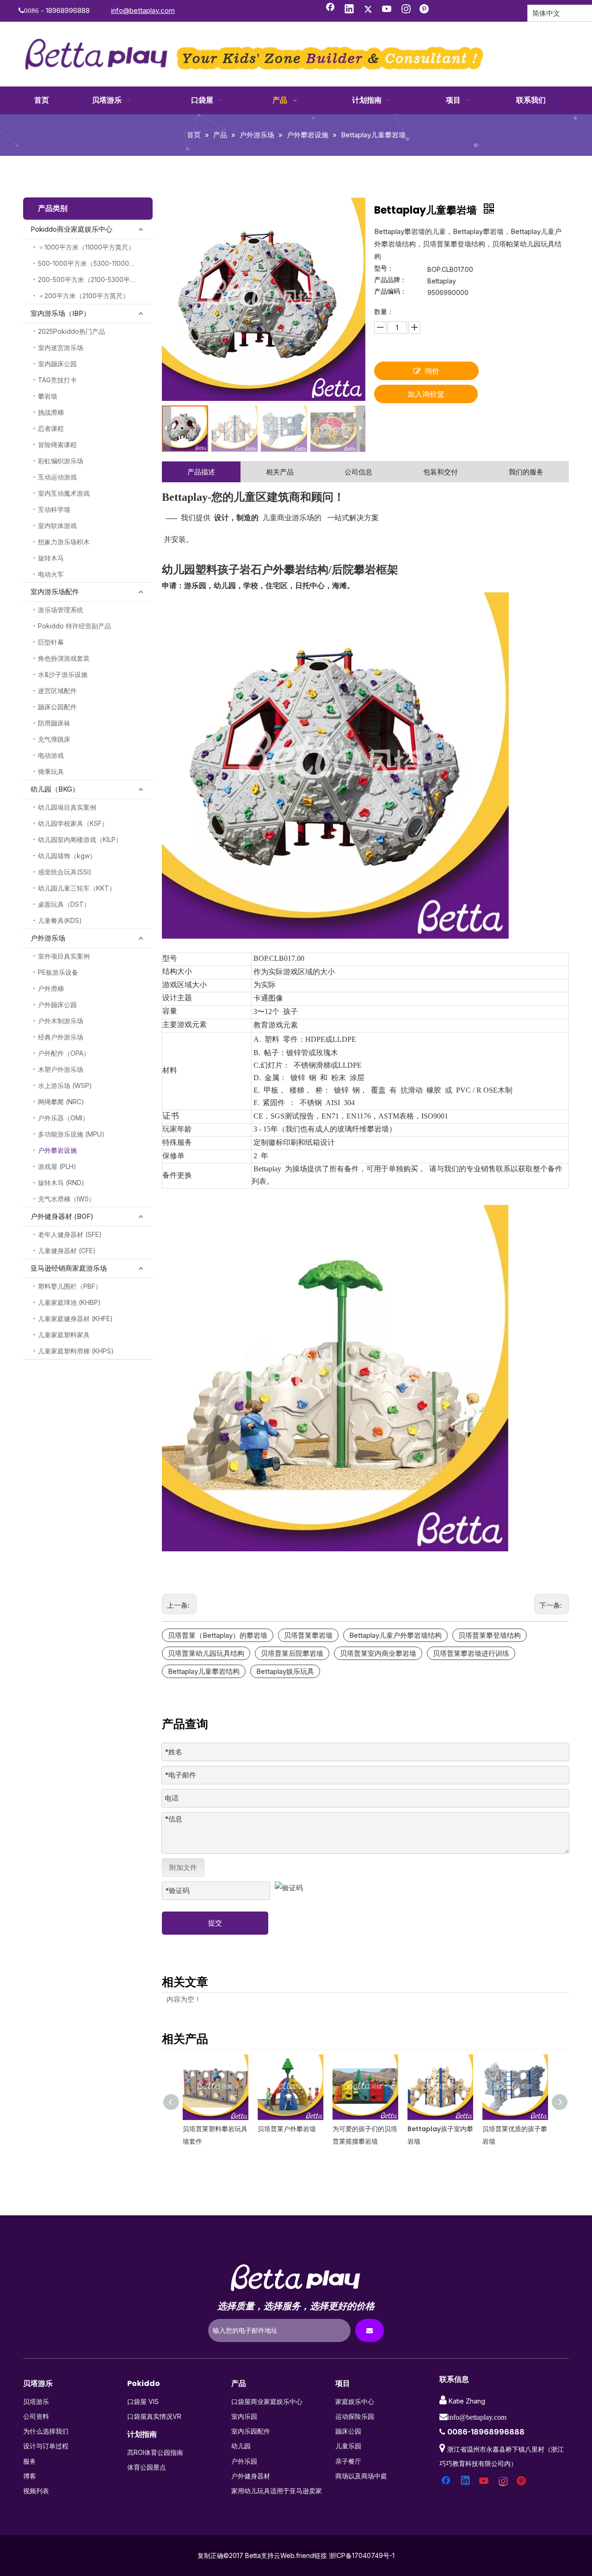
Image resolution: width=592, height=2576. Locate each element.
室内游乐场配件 (55, 592)
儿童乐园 (348, 2446)
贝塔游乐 (36, 2401)
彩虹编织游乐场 (61, 461)
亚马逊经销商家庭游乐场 (69, 1268)
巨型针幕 (51, 642)
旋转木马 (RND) (61, 1183)
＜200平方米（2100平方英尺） (83, 296)
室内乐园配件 (251, 2431)
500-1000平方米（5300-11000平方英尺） (95, 263)
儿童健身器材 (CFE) (67, 1251)
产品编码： (390, 292)
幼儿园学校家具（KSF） (73, 823)
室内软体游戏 (57, 526)
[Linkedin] (349, 10)
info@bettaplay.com (143, 10)
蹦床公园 (348, 2431)
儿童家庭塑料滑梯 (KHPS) (76, 1351)
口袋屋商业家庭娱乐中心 (267, 2401)
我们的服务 (526, 472)
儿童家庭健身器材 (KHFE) (75, 1319)
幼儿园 (241, 2446)
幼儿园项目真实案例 (67, 807)
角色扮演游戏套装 (64, 658)
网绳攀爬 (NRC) (61, 1102)
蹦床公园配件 (57, 707)
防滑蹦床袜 (54, 723)
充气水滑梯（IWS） (67, 1199)
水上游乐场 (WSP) (65, 1085)
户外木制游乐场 (61, 1021)
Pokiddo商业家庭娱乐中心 (71, 229)
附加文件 (183, 1867)
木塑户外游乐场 (61, 1069)
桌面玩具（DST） (64, 904)
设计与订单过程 (46, 2446)
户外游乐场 (48, 938)
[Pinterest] (425, 10)
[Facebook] (330, 10)
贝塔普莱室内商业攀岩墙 (378, 1653)
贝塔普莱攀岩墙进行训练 (471, 1653)
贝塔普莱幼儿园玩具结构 (206, 1653)
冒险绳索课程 (57, 445)
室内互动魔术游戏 (64, 493)
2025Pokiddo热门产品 (71, 331)
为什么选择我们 (46, 2431)
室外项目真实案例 (64, 956)
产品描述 (201, 472)
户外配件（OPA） (64, 1053)
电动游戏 (51, 755)
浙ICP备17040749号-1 (362, 2555)
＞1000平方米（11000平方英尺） (86, 247)
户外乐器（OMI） (63, 1118)
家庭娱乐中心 (355, 2401)
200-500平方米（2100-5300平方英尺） (95, 280)
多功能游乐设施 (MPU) (71, 1134)
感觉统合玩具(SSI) (65, 872)
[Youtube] (387, 10)
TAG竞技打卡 (57, 380)
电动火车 (51, 574)
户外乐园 (244, 2461)
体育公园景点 (147, 2467)
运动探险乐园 (355, 2416)
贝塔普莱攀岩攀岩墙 (512, 2129)
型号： (384, 268)
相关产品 (280, 472)
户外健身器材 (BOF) (62, 1216)
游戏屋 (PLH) (57, 1166)
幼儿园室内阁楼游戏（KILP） (80, 839)
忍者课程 (51, 428)
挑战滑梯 (51, 412)
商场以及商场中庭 (361, 2476)
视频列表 (36, 2491)
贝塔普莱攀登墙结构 (490, 1635)
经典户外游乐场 (61, 1037)
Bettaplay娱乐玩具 (285, 1671)
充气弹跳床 (54, 739)
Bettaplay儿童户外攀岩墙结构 (395, 1635)
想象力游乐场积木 (64, 542)
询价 (432, 371)
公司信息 (358, 472)
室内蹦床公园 (57, 364)
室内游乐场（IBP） (60, 313)
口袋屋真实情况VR (154, 2416)
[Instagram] (406, 10)
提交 (215, 1923)
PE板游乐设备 (58, 972)
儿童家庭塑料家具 (64, 1335)
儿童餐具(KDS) (60, 920)
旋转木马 (51, 558)
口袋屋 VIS (143, 2401)
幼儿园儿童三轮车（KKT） (77, 888)
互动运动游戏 (57, 477)
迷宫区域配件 (57, 691)
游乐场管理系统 (61, 610)
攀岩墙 (48, 396)
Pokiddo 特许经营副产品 (74, 626)
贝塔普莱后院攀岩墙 (292, 1653)
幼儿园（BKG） (55, 789)
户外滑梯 (51, 988)
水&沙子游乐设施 (63, 674)
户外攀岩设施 (57, 1150)
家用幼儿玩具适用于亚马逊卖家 (277, 2491)
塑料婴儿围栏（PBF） (70, 1286)
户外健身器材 (251, 2476)
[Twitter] (368, 10)
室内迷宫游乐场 (61, 347)
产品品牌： (390, 280)
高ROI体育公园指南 (155, 2452)
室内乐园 (244, 2416)
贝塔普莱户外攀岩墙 (212, 2129)
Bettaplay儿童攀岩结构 (204, 1671)
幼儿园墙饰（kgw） (67, 856)
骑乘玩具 (51, 772)
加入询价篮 (426, 394)
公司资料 (36, 2416)
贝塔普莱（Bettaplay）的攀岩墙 (218, 1635)
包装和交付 (441, 472)
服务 (30, 2461)
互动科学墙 (54, 509)
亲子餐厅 (348, 2461)
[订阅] (370, 2330)
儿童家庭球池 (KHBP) (69, 1302)
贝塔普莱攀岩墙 (308, 1635)
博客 (30, 2476)
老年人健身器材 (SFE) (70, 1234)
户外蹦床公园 (57, 1005)
